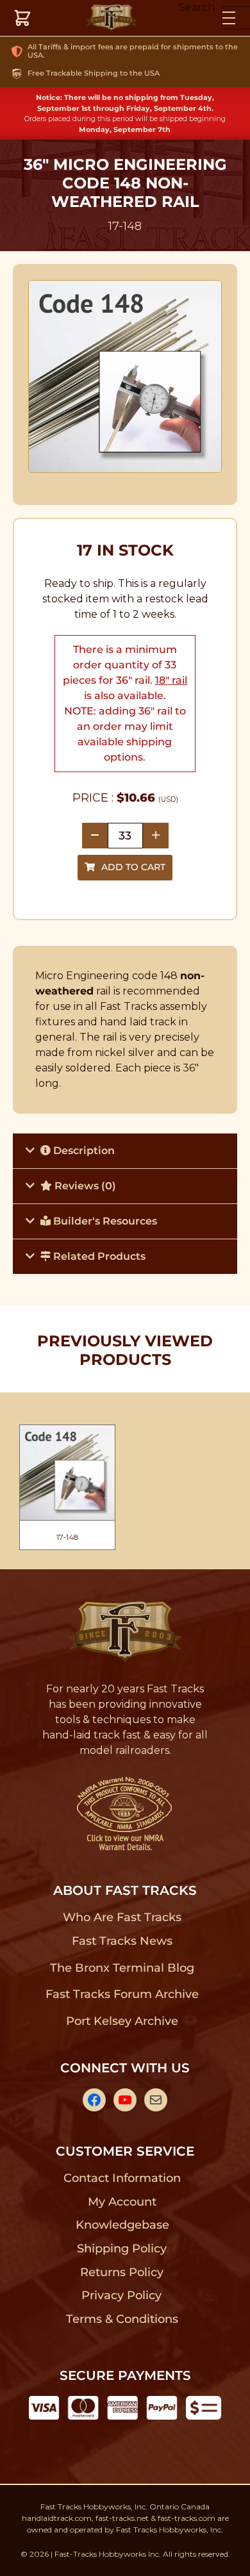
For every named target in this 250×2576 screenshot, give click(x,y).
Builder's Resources (104, 1221)
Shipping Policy (122, 2249)
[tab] (125, 1151)
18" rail (171, 680)
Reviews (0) (84, 1186)
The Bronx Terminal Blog (122, 1968)
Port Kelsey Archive (122, 2021)
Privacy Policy (122, 2295)
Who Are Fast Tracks (122, 1917)
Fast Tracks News (122, 1941)
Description (83, 1151)
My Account (122, 2202)
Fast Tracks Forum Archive (122, 1994)
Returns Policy (122, 2272)
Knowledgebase (122, 2225)
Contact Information (122, 2178)
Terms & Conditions (122, 2319)
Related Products (98, 1256)
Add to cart (133, 867)
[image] (125, 377)
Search (197, 7)
